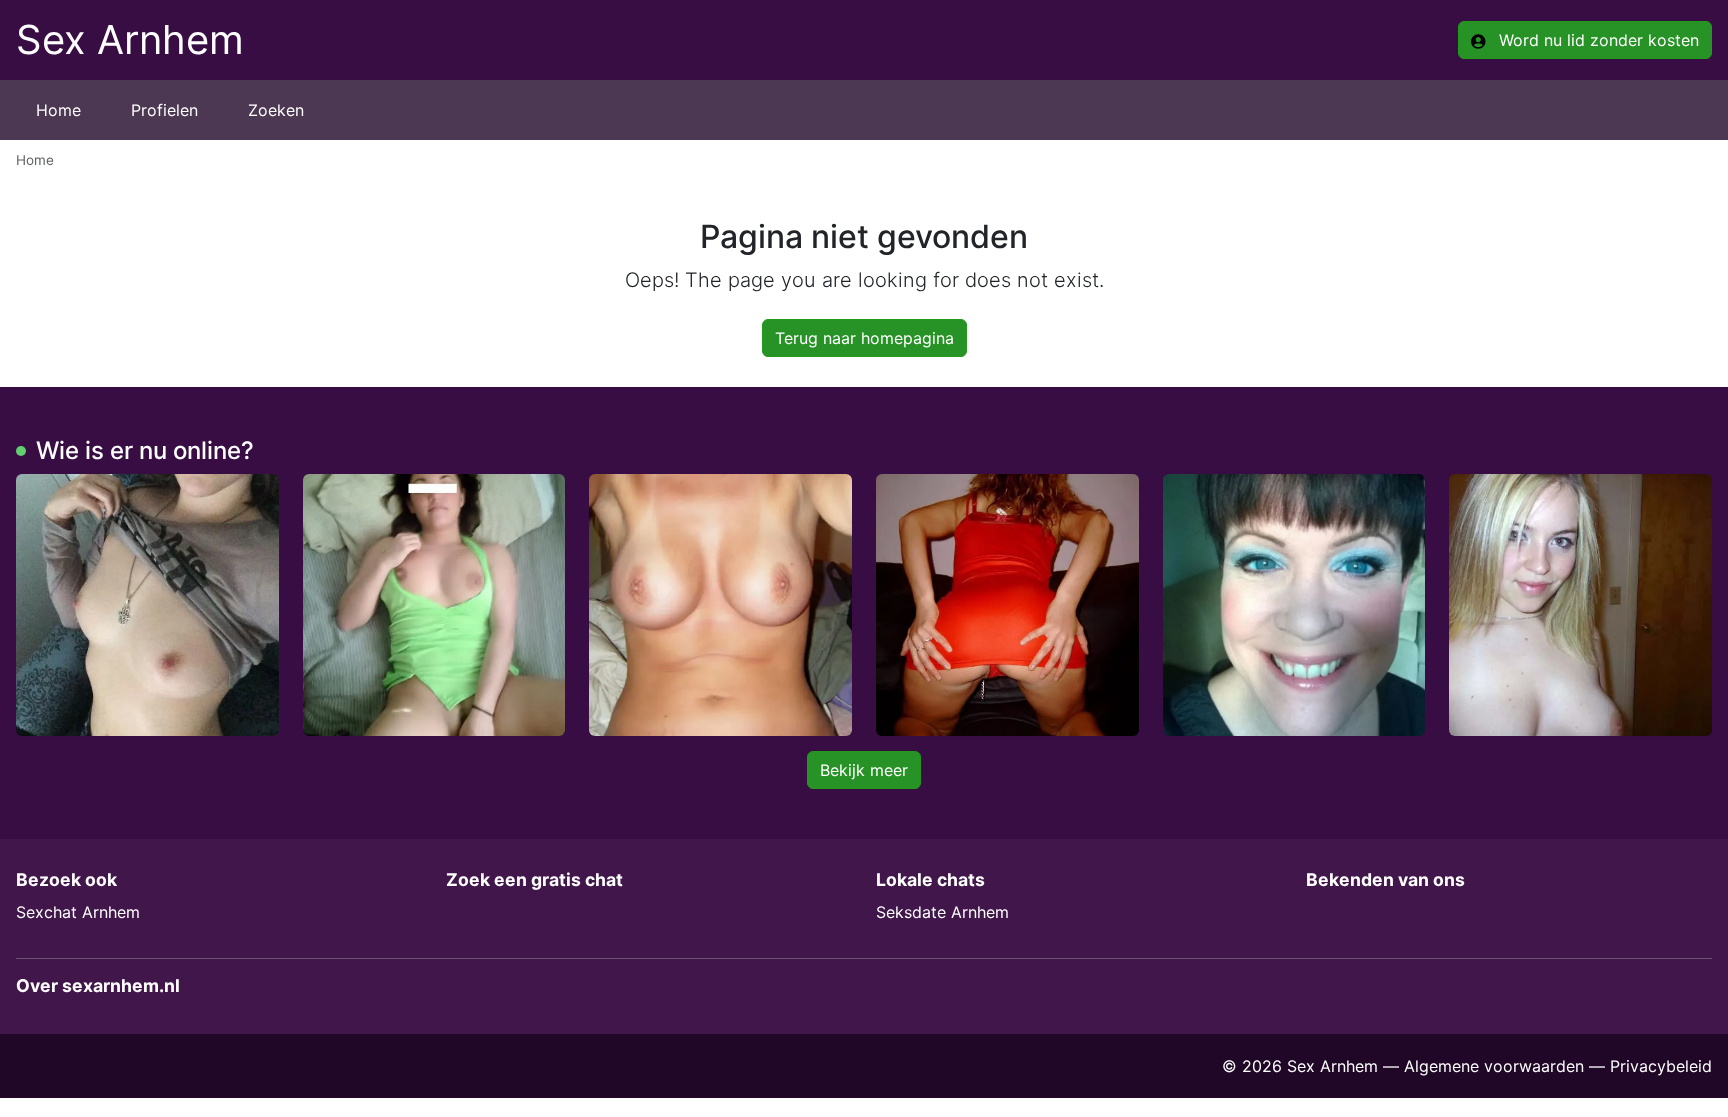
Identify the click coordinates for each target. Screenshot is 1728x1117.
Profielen (164, 110)
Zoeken (276, 110)
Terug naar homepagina (864, 338)
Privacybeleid (1661, 1066)
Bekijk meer (864, 770)
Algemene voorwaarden (1494, 1066)
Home (58, 110)
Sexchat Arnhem (78, 912)
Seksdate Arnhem (942, 912)
